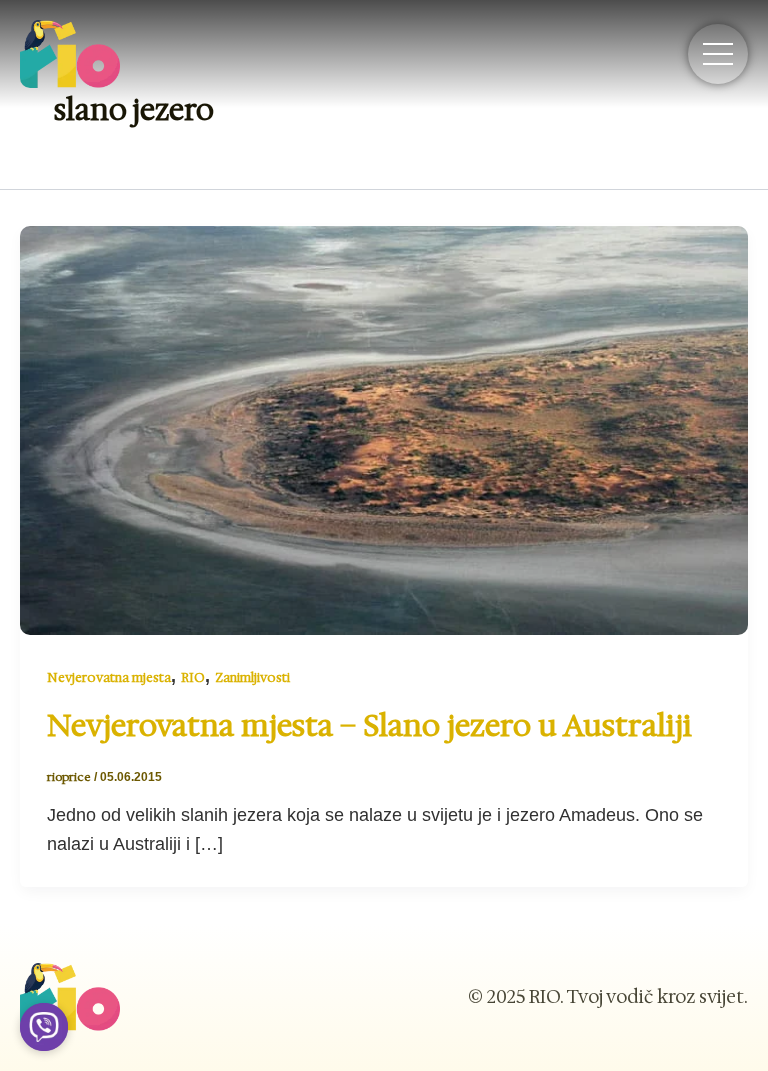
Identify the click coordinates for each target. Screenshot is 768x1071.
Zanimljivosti (252, 677)
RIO (193, 677)
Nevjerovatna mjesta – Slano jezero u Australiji (369, 725)
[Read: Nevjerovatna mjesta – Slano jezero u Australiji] (384, 429)
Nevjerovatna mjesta (109, 677)
